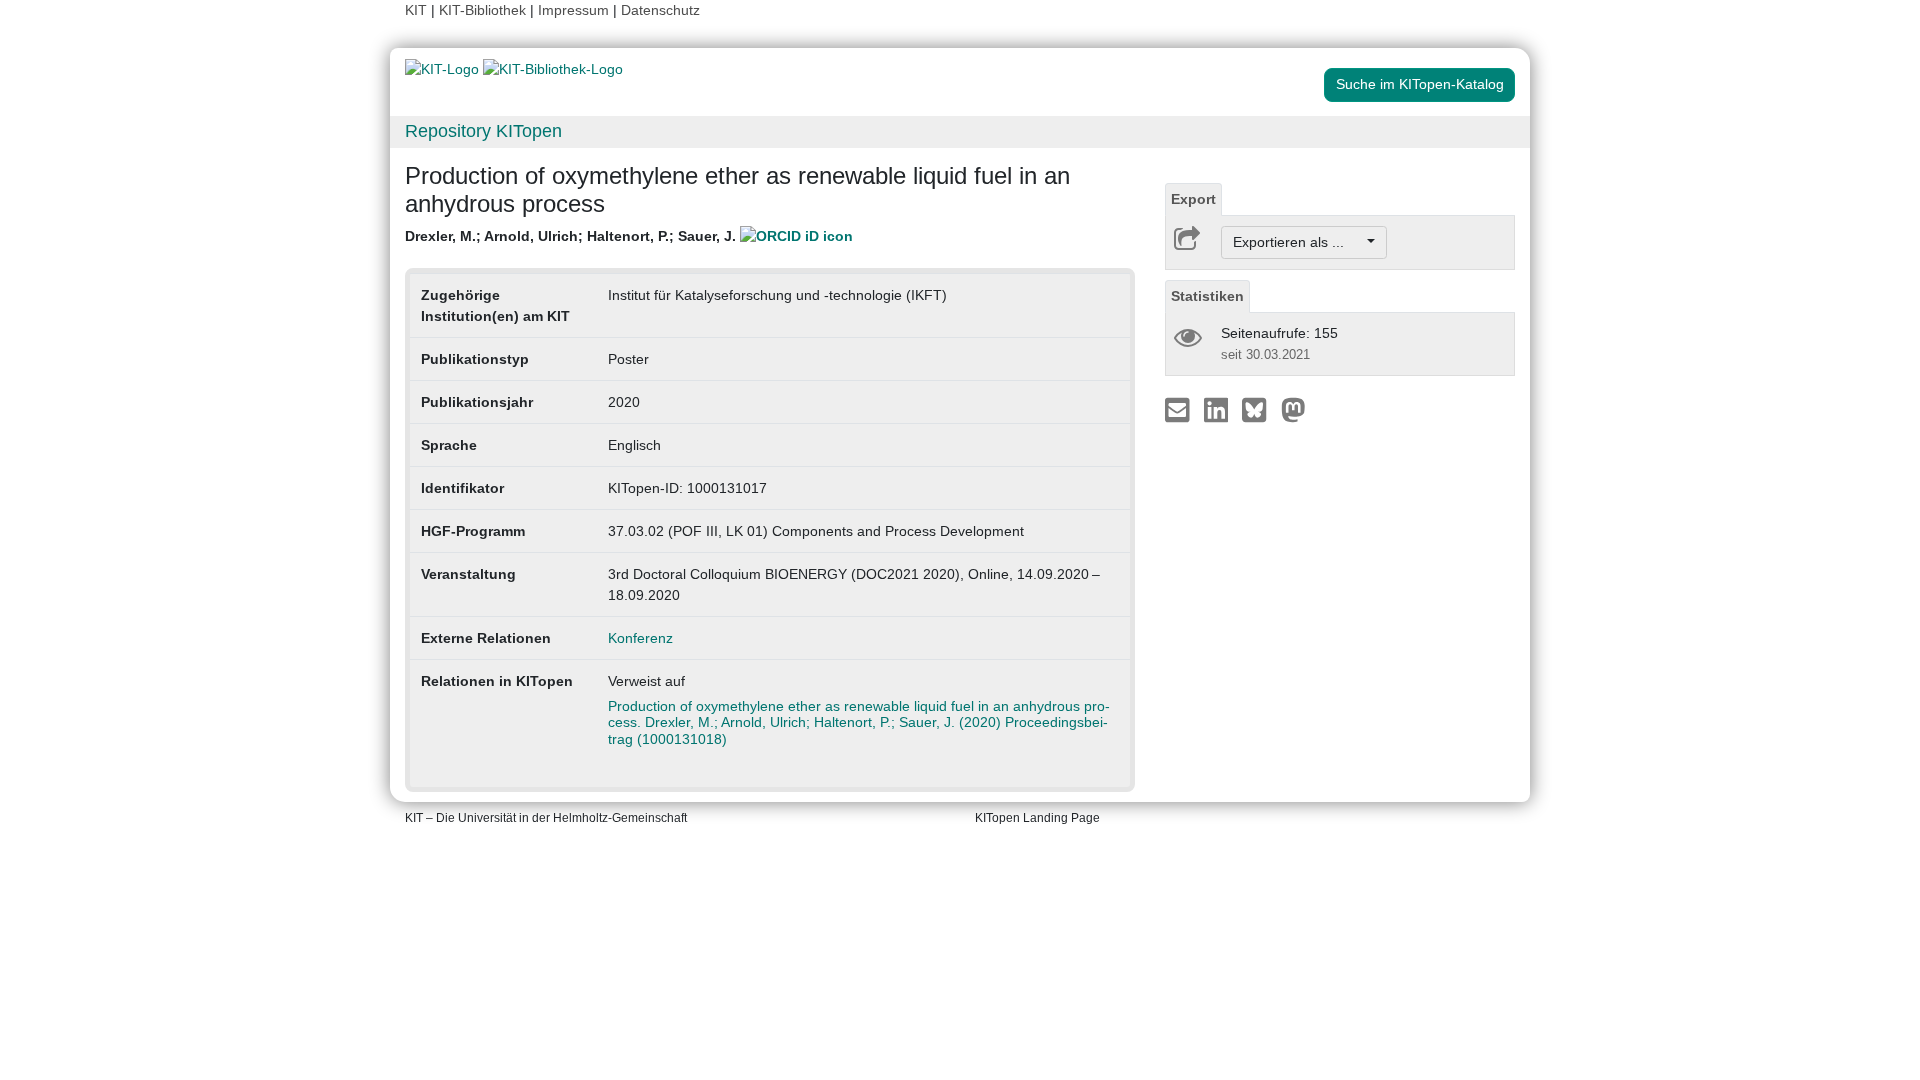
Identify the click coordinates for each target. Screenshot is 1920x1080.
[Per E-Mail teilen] (1179, 409)
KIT (416, 10)
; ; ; (572, 236)
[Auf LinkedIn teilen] (1218, 409)
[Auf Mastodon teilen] (1293, 409)
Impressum (573, 10)
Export (1193, 199)
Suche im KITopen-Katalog (1420, 84)
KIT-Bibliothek (484, 10)
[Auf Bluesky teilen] (1259, 409)
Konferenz (640, 638)
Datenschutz (660, 10)
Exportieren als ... (1298, 242)
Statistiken (1207, 296)
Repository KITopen (483, 131)
